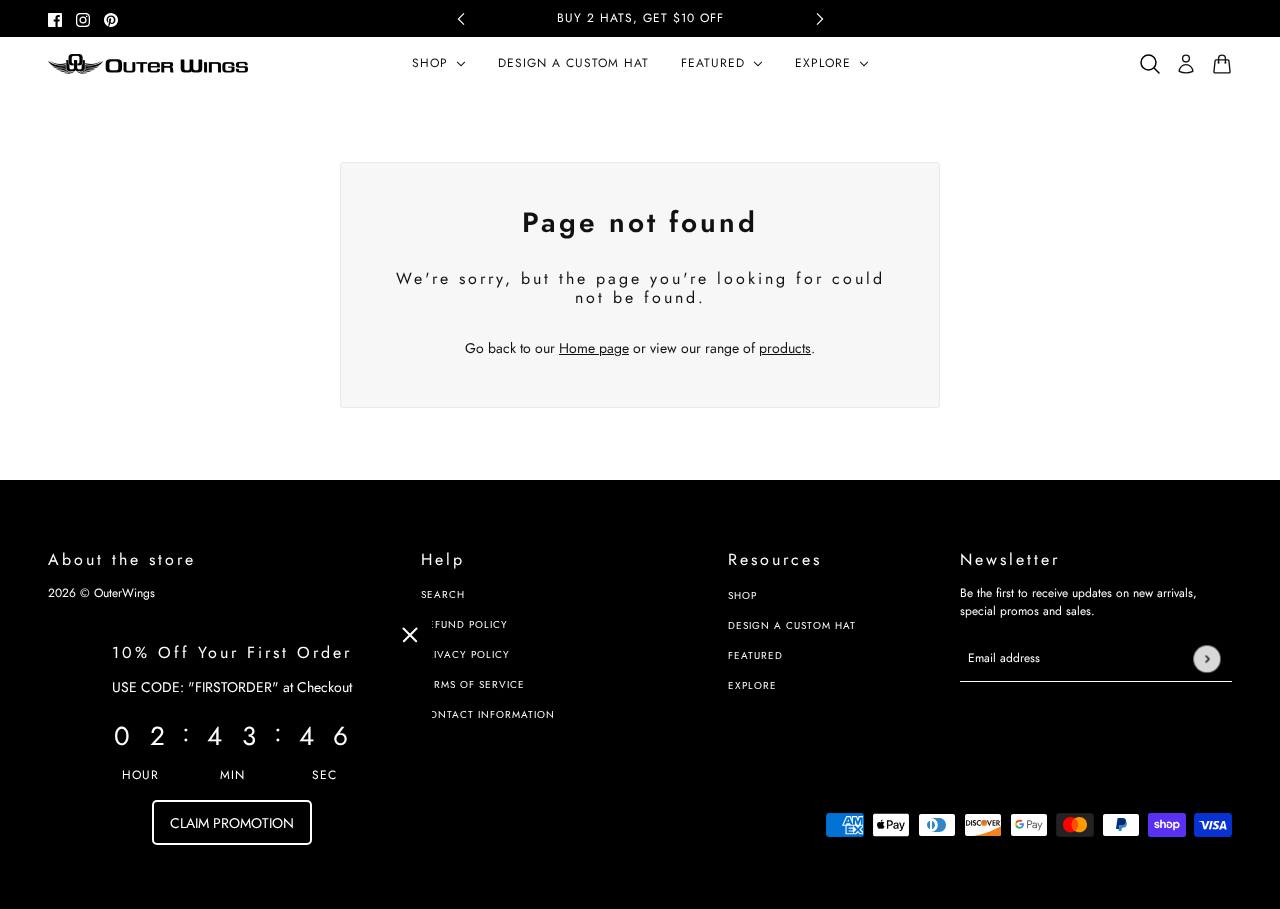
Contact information (488, 714)
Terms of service (473, 684)
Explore (752, 685)
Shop (742, 595)
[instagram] (83, 18)
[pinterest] (111, 18)
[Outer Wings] (148, 64)
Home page (594, 348)
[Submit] (1206, 658)
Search (443, 594)
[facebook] (55, 18)
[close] (410, 635)
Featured (755, 655)
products (785, 348)
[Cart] (1222, 64)
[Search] (1150, 64)
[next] (820, 18)
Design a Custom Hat (792, 625)
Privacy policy (465, 654)
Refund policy (464, 624)
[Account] (1186, 64)
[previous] (461, 18)
